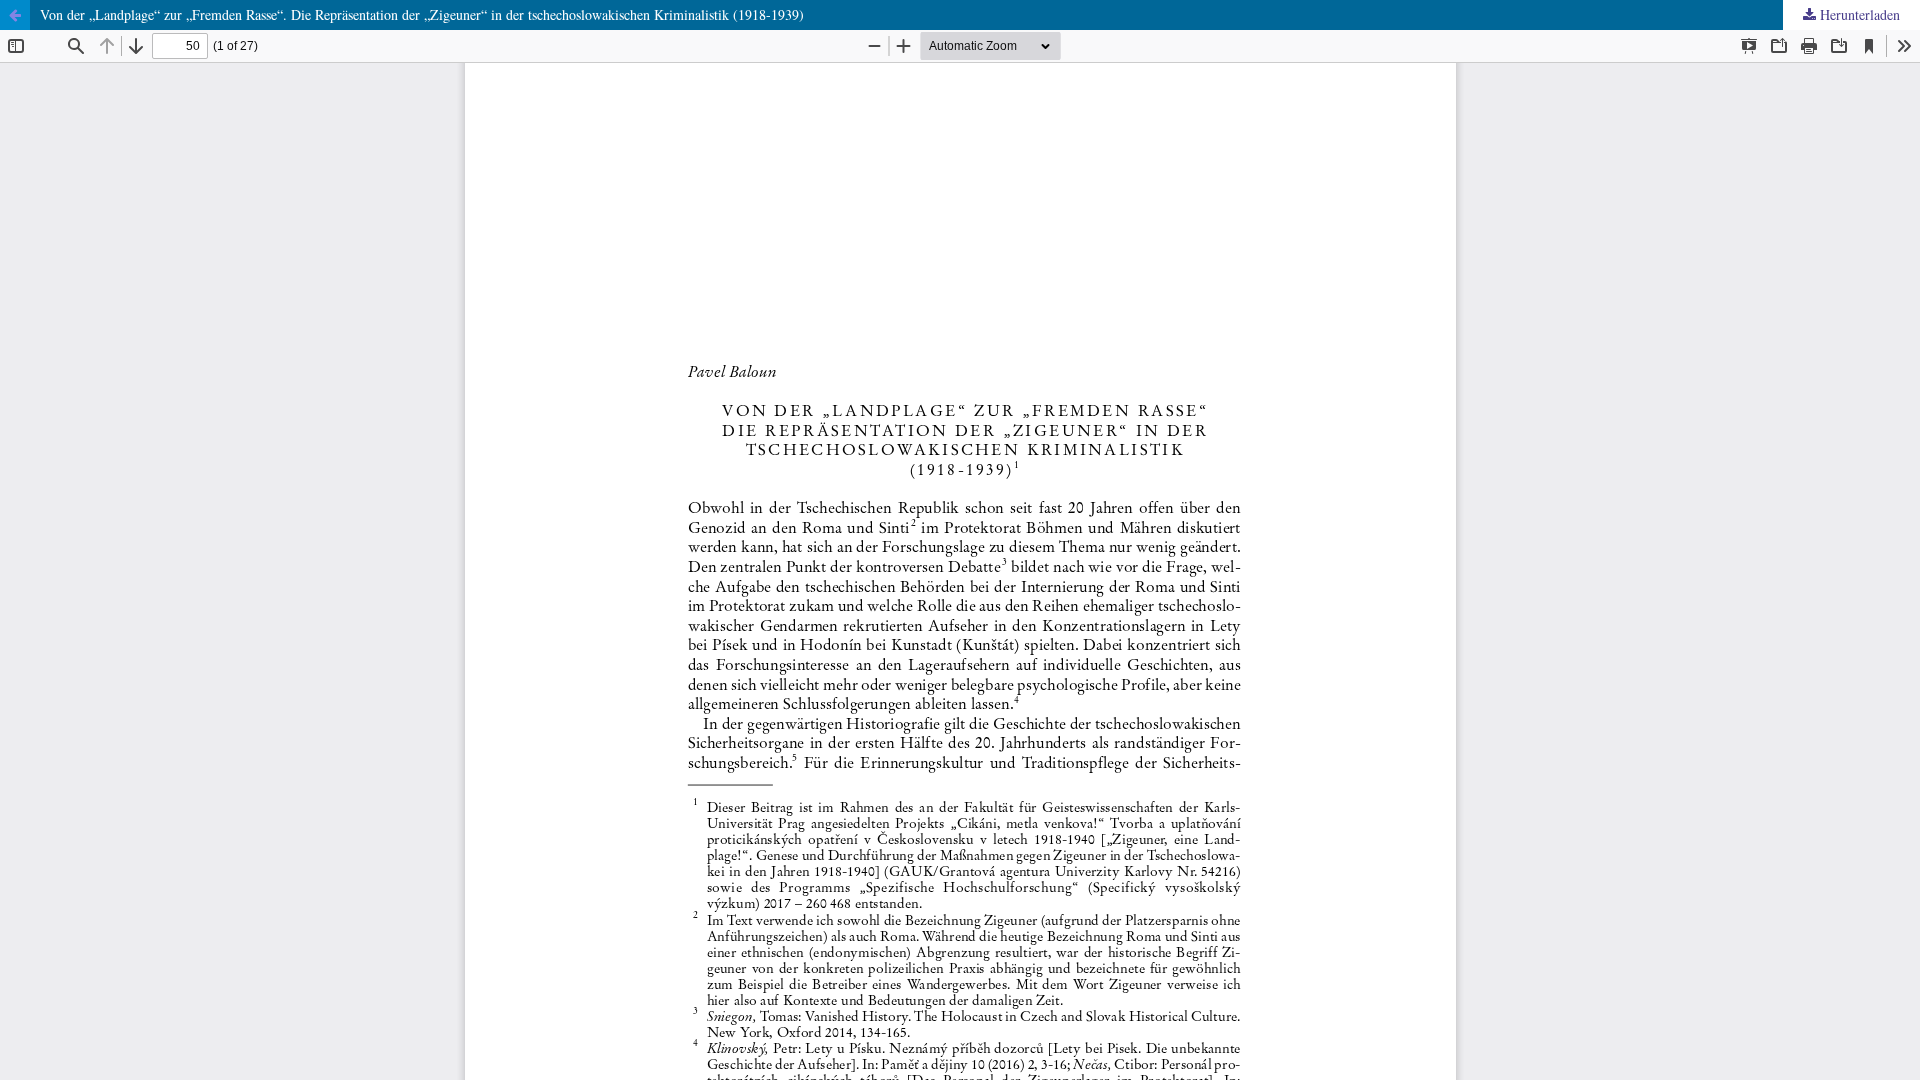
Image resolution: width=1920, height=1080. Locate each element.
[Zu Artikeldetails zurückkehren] (15, 15)
